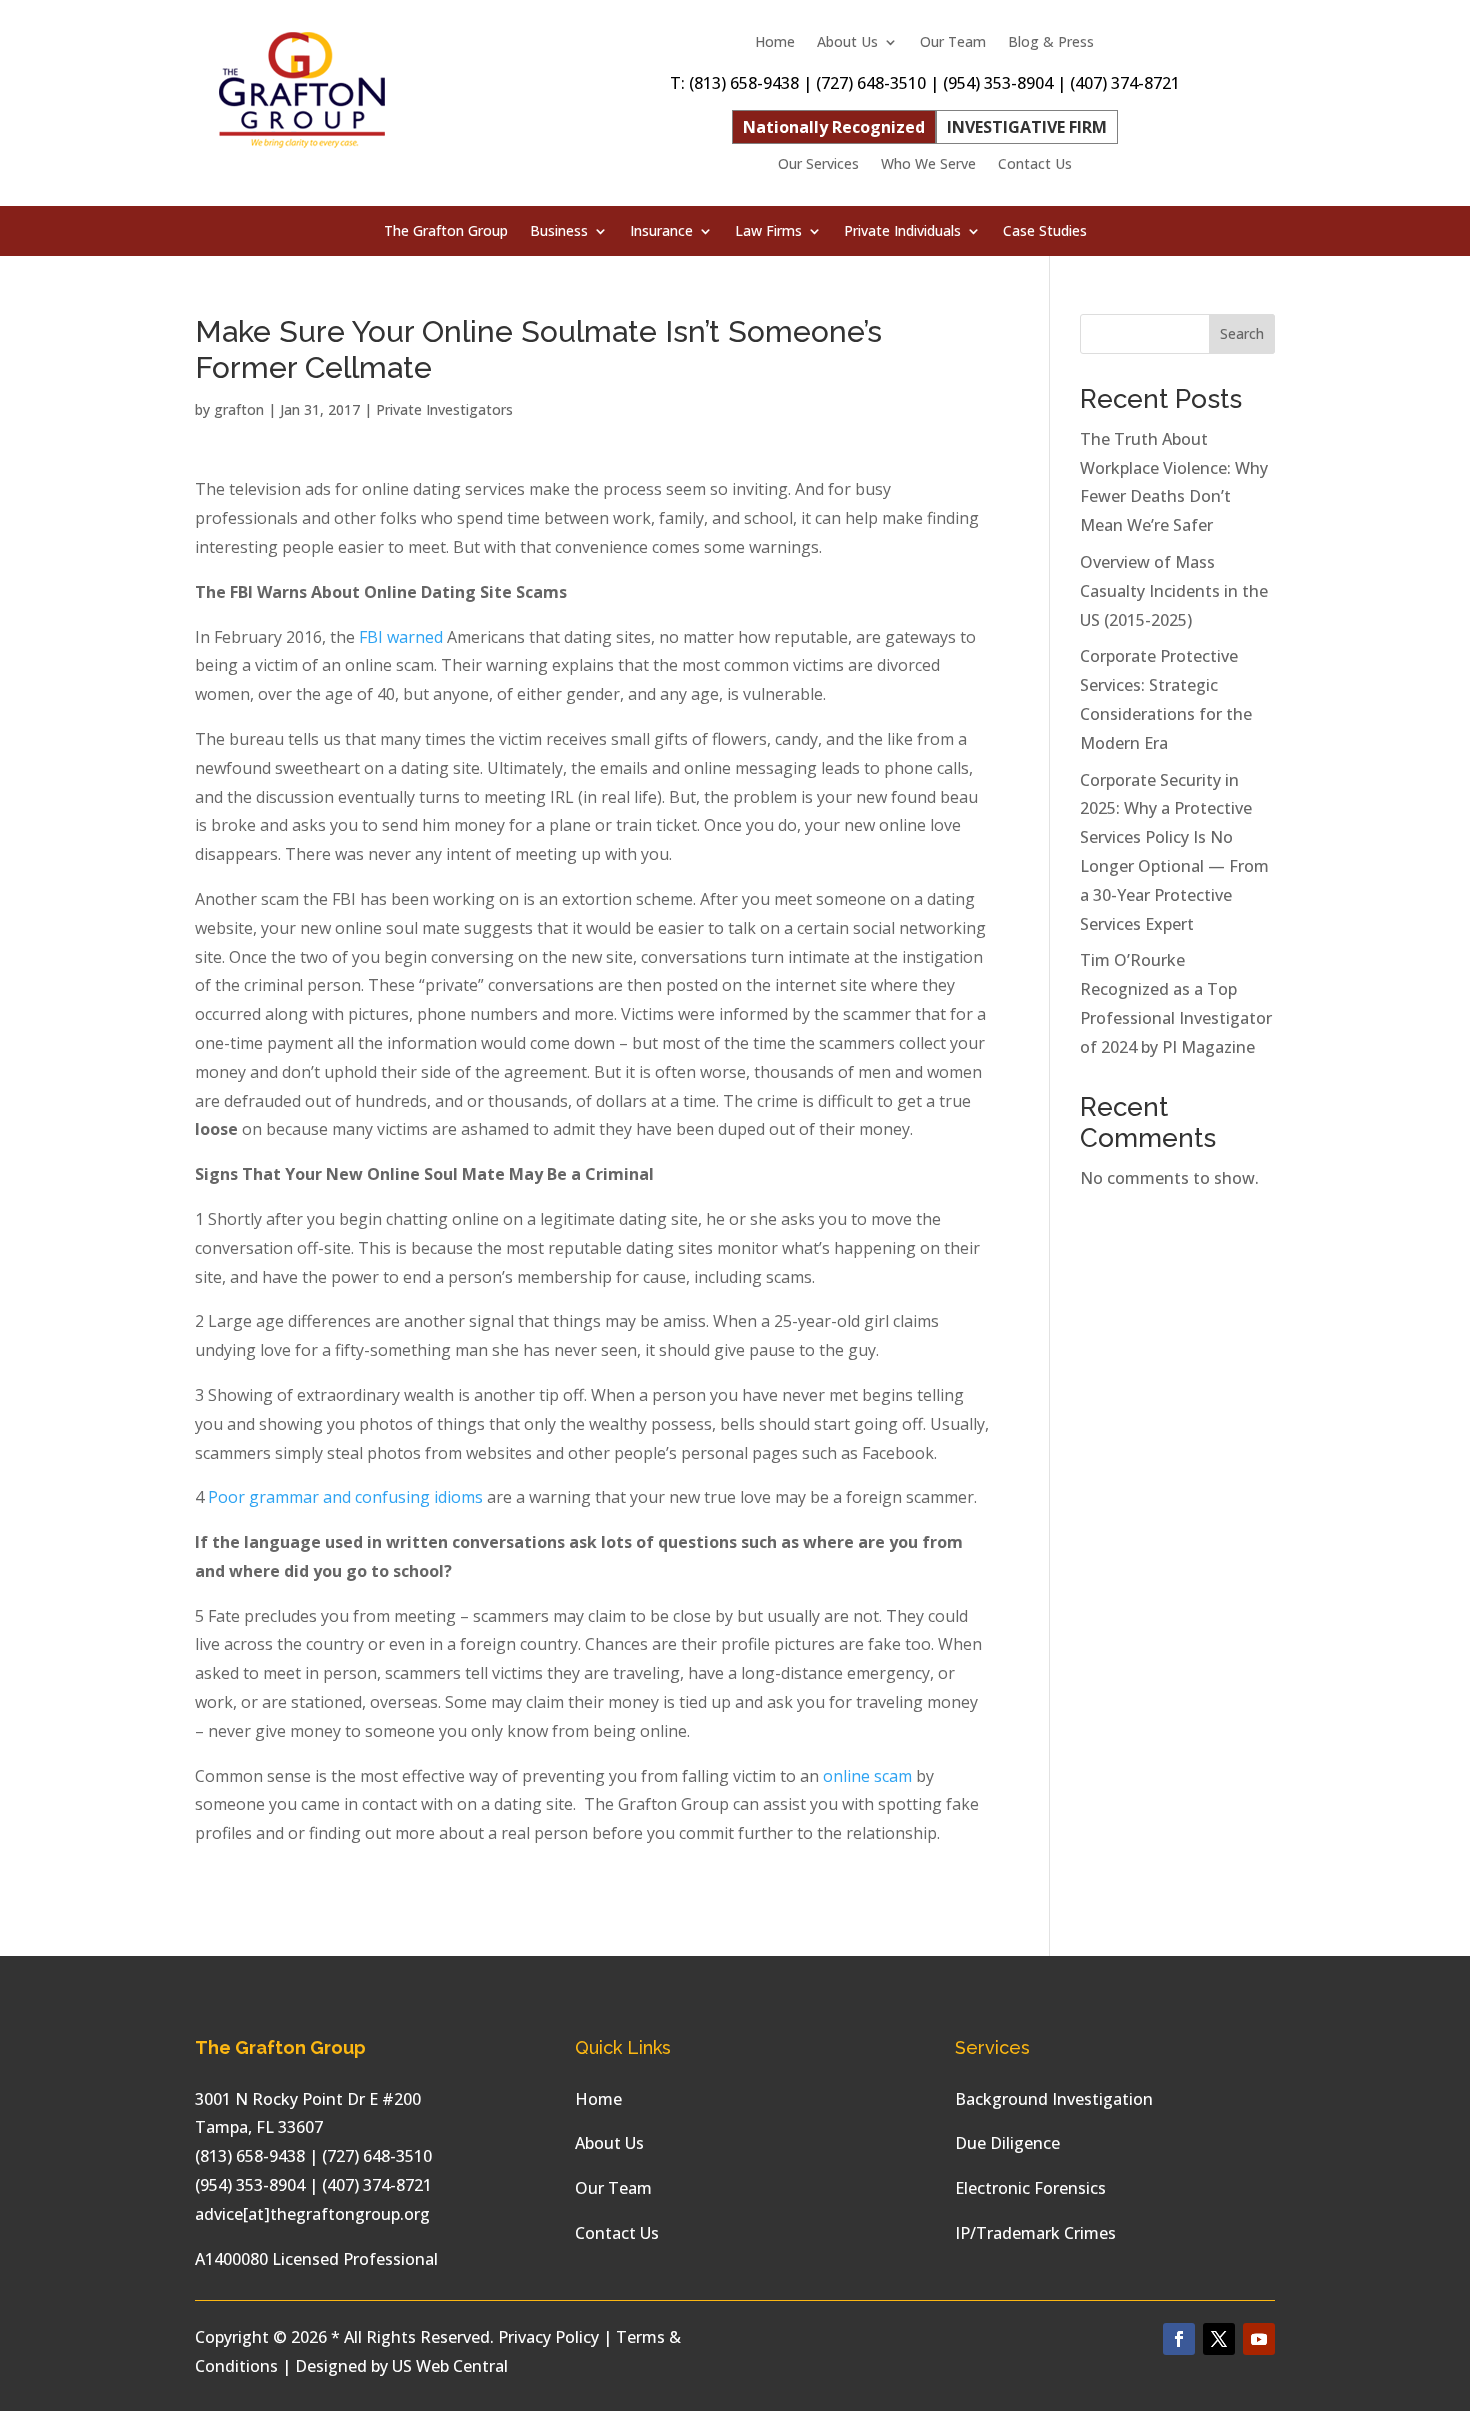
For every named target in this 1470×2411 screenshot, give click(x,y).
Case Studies (1045, 232)
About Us (847, 43)
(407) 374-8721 (1125, 83)
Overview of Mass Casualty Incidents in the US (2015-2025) (1174, 591)
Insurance (661, 232)
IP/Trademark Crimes (1035, 2233)
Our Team (953, 43)
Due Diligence (1007, 2143)
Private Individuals (902, 232)
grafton (239, 409)
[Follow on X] (1219, 2339)
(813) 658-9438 (744, 83)
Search (1242, 333)
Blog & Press (1051, 43)
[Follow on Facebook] (1179, 2339)
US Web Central (450, 2366)
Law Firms (768, 232)
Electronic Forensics (1030, 2188)
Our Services (818, 165)
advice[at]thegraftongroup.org (312, 2214)
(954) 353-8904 (998, 83)
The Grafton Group (446, 232)
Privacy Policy (548, 2337)
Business (559, 232)
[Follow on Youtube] (1259, 2339)
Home (775, 43)
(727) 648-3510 (871, 83)
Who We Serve (928, 165)
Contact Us (1035, 165)
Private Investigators (444, 409)
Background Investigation (1054, 2099)
